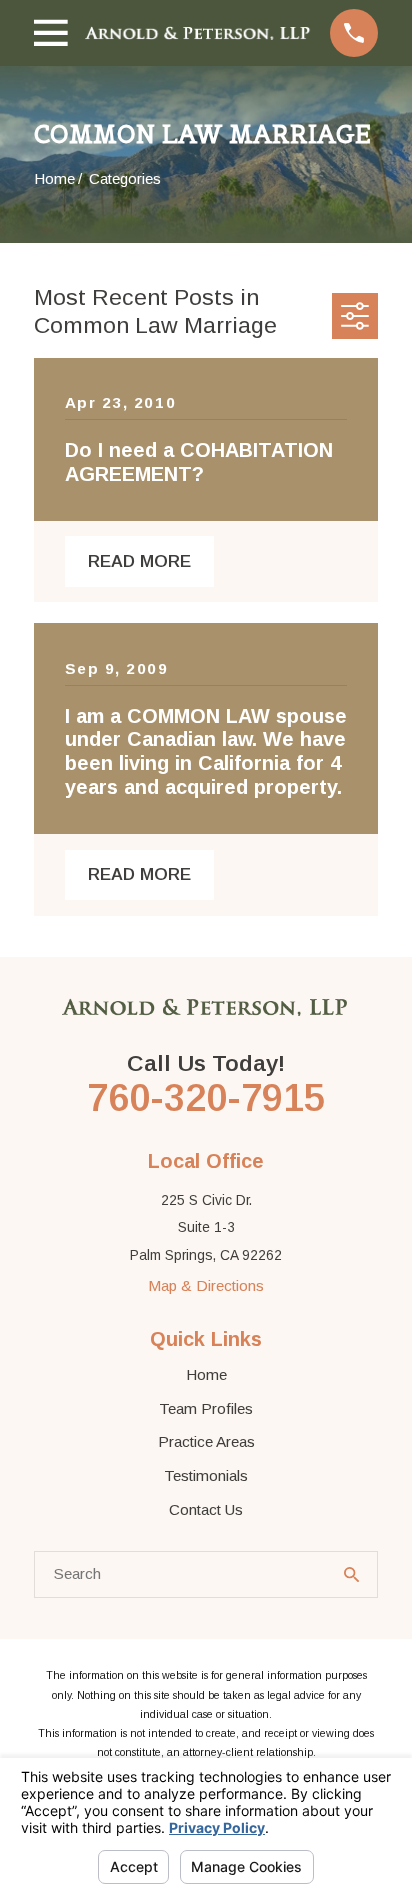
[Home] (198, 33)
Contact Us (206, 1509)
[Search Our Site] (351, 1574)
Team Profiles (206, 1408)
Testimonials (206, 1475)
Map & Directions (206, 1285)
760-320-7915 (206, 1097)
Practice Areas (206, 1441)
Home (206, 1374)
